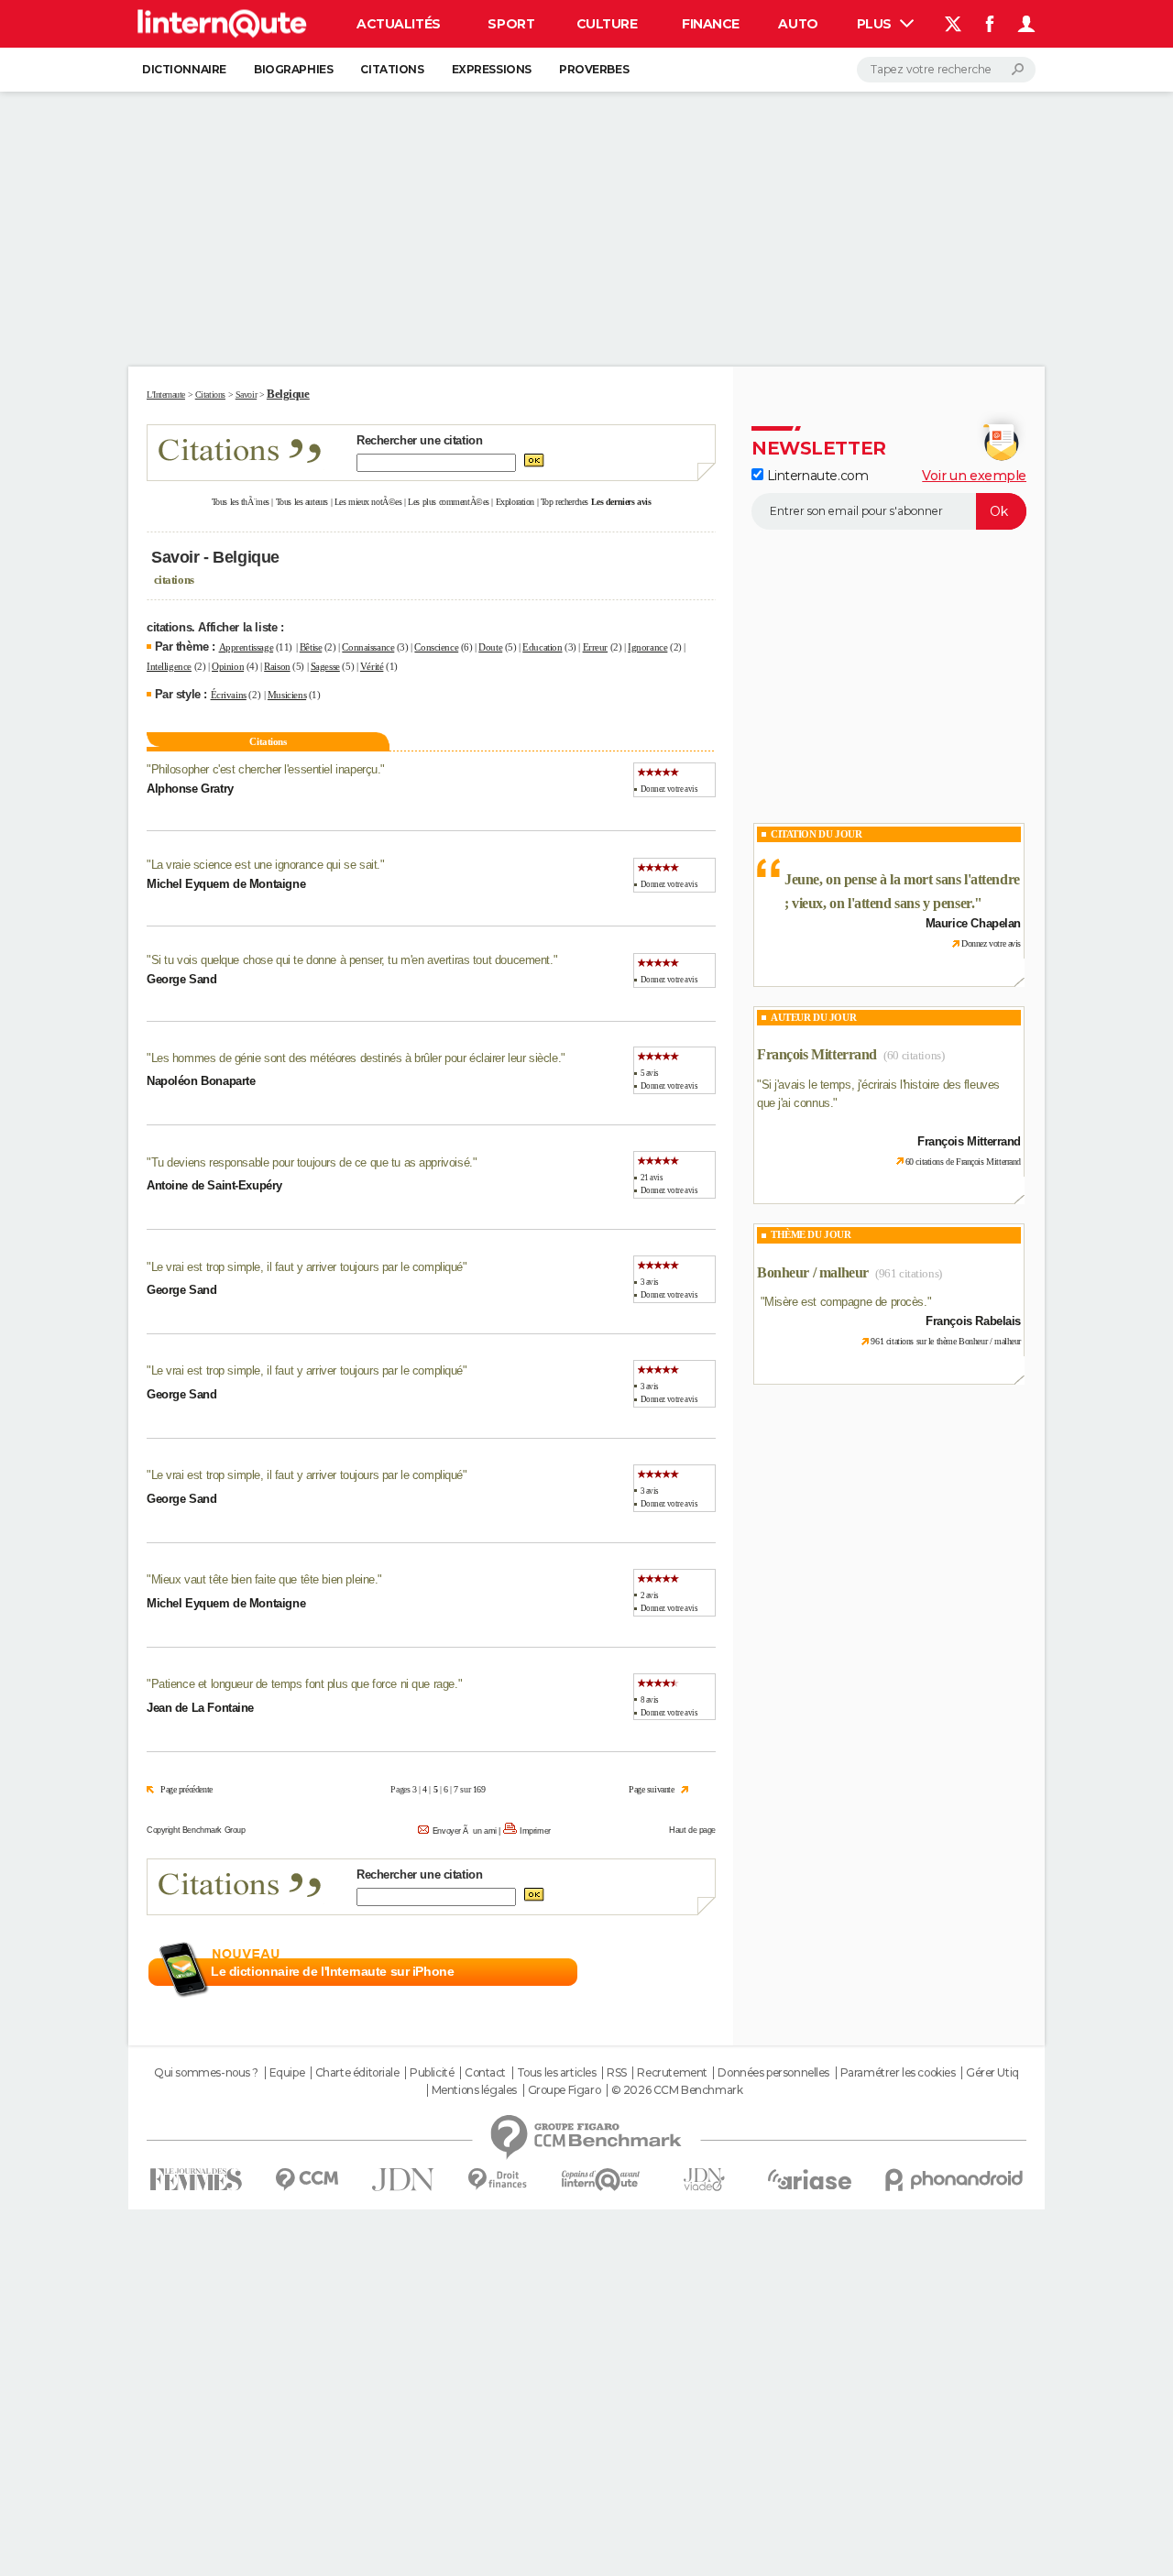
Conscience (436, 647)
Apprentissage (247, 647)
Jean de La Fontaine (200, 1708)
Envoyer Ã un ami (465, 1831)
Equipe (287, 2073)
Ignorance (647, 647)
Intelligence (169, 666)
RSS (617, 2073)
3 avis (650, 1282)
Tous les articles (557, 2073)
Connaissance (368, 647)
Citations (392, 69)
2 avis (650, 1595)
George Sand (181, 979)
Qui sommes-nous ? (206, 2073)
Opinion (228, 666)
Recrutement (672, 2073)
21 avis (652, 1178)
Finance (711, 24)
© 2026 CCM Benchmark (677, 2090)
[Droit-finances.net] (498, 2180)
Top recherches (565, 502)
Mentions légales (474, 2090)
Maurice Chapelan (973, 923)
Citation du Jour (816, 834)
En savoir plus (676, 1972)
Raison (277, 666)
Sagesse (325, 666)
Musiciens (287, 695)
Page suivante (652, 1789)
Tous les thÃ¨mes (241, 502)
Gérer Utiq (992, 2073)
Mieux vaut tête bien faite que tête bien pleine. (265, 1579)
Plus (876, 24)
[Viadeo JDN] (704, 2180)
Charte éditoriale (357, 2073)
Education (542, 647)
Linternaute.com (816, 476)
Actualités (399, 24)
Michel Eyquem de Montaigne (226, 884)
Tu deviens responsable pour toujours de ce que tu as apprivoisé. (312, 1162)
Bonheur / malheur (813, 1272)
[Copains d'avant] (601, 2180)
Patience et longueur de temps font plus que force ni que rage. (305, 1684)
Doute (490, 647)
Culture (607, 24)
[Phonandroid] (954, 2180)
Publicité (432, 2073)
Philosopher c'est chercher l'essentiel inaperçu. (266, 769)
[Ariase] (810, 2179)
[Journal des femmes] (196, 2180)
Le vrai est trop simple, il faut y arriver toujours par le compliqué (307, 1267)
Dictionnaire (184, 69)
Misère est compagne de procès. (845, 1302)
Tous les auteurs (302, 502)
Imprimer (535, 1831)
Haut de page (692, 1830)
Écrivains (229, 695)
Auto (798, 24)
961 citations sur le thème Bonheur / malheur (946, 1341)
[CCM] (307, 2180)
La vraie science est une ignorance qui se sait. (266, 865)
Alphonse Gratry (190, 789)
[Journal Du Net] (404, 2180)
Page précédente (186, 1789)
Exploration (515, 502)
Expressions (492, 69)
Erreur (595, 647)
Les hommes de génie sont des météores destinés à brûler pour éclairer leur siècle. (356, 1058)
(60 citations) (914, 1055)
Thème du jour (811, 1234)
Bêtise (311, 647)
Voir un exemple (974, 476)
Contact (485, 2073)
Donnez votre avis (669, 789)
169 (479, 1789)
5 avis (650, 1073)
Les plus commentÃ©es (449, 502)
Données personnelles (773, 2073)
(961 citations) (909, 1273)
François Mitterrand (817, 1054)
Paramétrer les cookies (898, 2073)
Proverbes (594, 69)
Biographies (293, 69)
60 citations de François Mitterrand (963, 1162)
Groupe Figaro (565, 2090)
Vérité (372, 666)
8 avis (650, 1700)
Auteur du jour (813, 1017)
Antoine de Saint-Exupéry (214, 1185)
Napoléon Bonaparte (201, 1081)
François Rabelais (973, 1321)
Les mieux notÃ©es (368, 502)
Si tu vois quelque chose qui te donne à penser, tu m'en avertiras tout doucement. (352, 960)
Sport (511, 24)
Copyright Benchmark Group (196, 1830)
